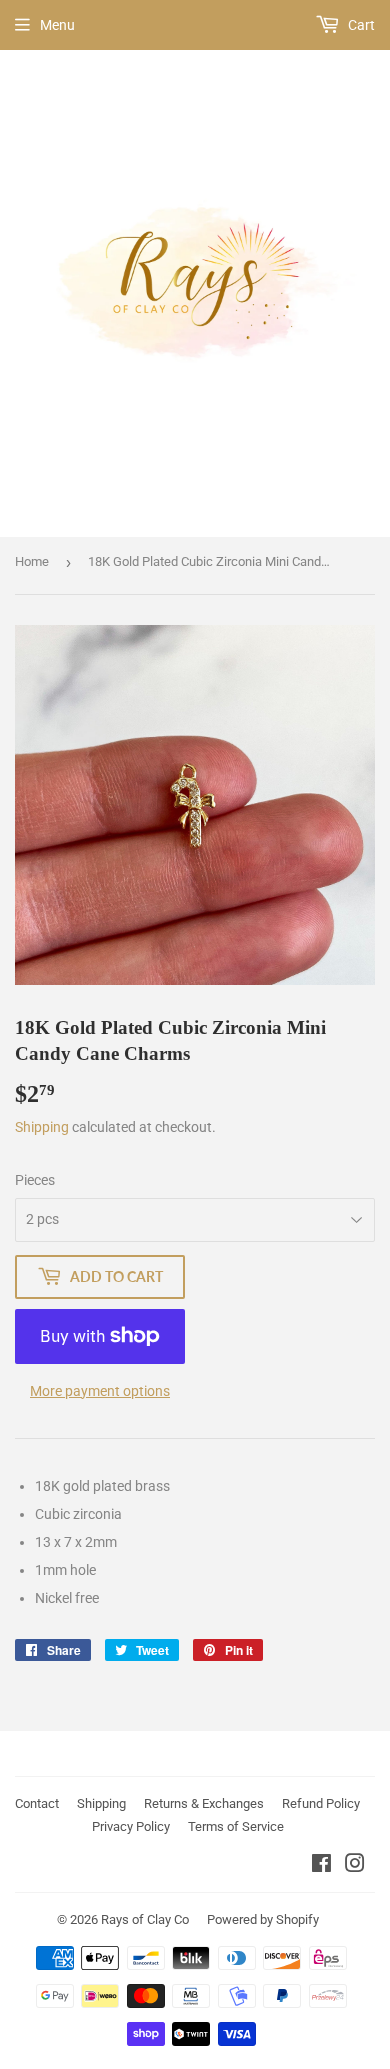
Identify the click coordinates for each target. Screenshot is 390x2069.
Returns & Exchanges (204, 1803)
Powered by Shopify (263, 1919)
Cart (360, 25)
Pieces (35, 1180)
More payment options (100, 1391)
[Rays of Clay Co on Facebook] (321, 1866)
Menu (57, 25)
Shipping (42, 1127)
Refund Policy (321, 1803)
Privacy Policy (131, 1826)
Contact (37, 1803)
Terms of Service (236, 1826)
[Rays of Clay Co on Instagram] (355, 1866)
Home (32, 561)
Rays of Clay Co (145, 1919)
